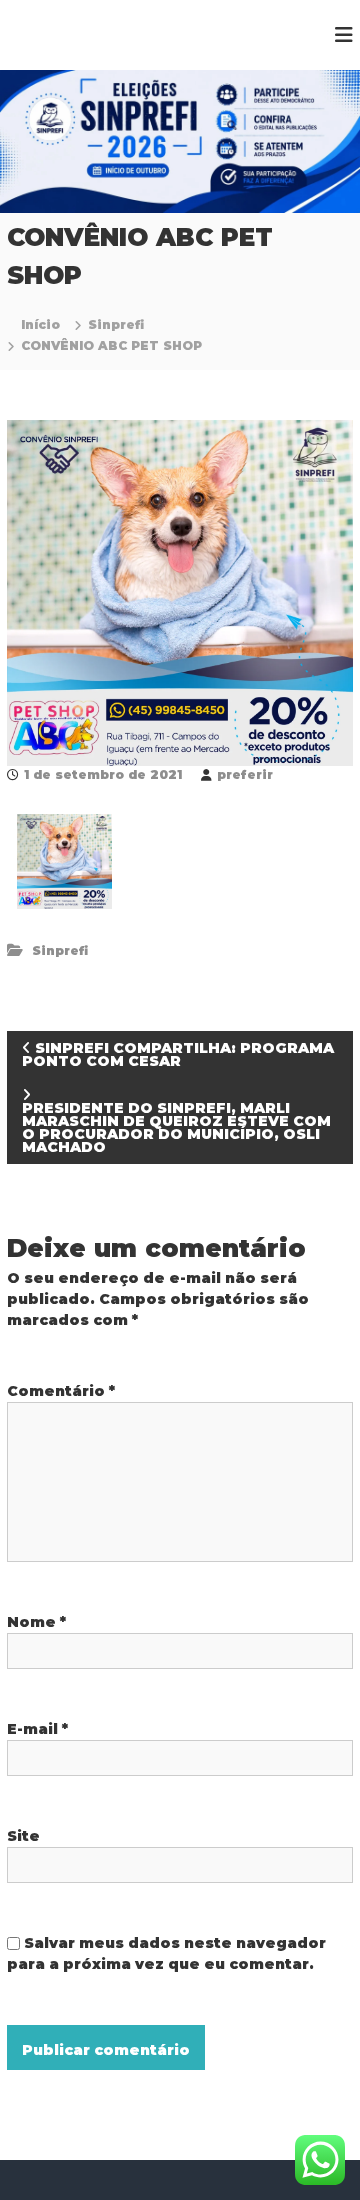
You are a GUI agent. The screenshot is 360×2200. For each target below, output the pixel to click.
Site (23, 1836)
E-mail (37, 1729)
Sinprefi (116, 324)
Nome (36, 1622)
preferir (245, 774)
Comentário (61, 1391)
